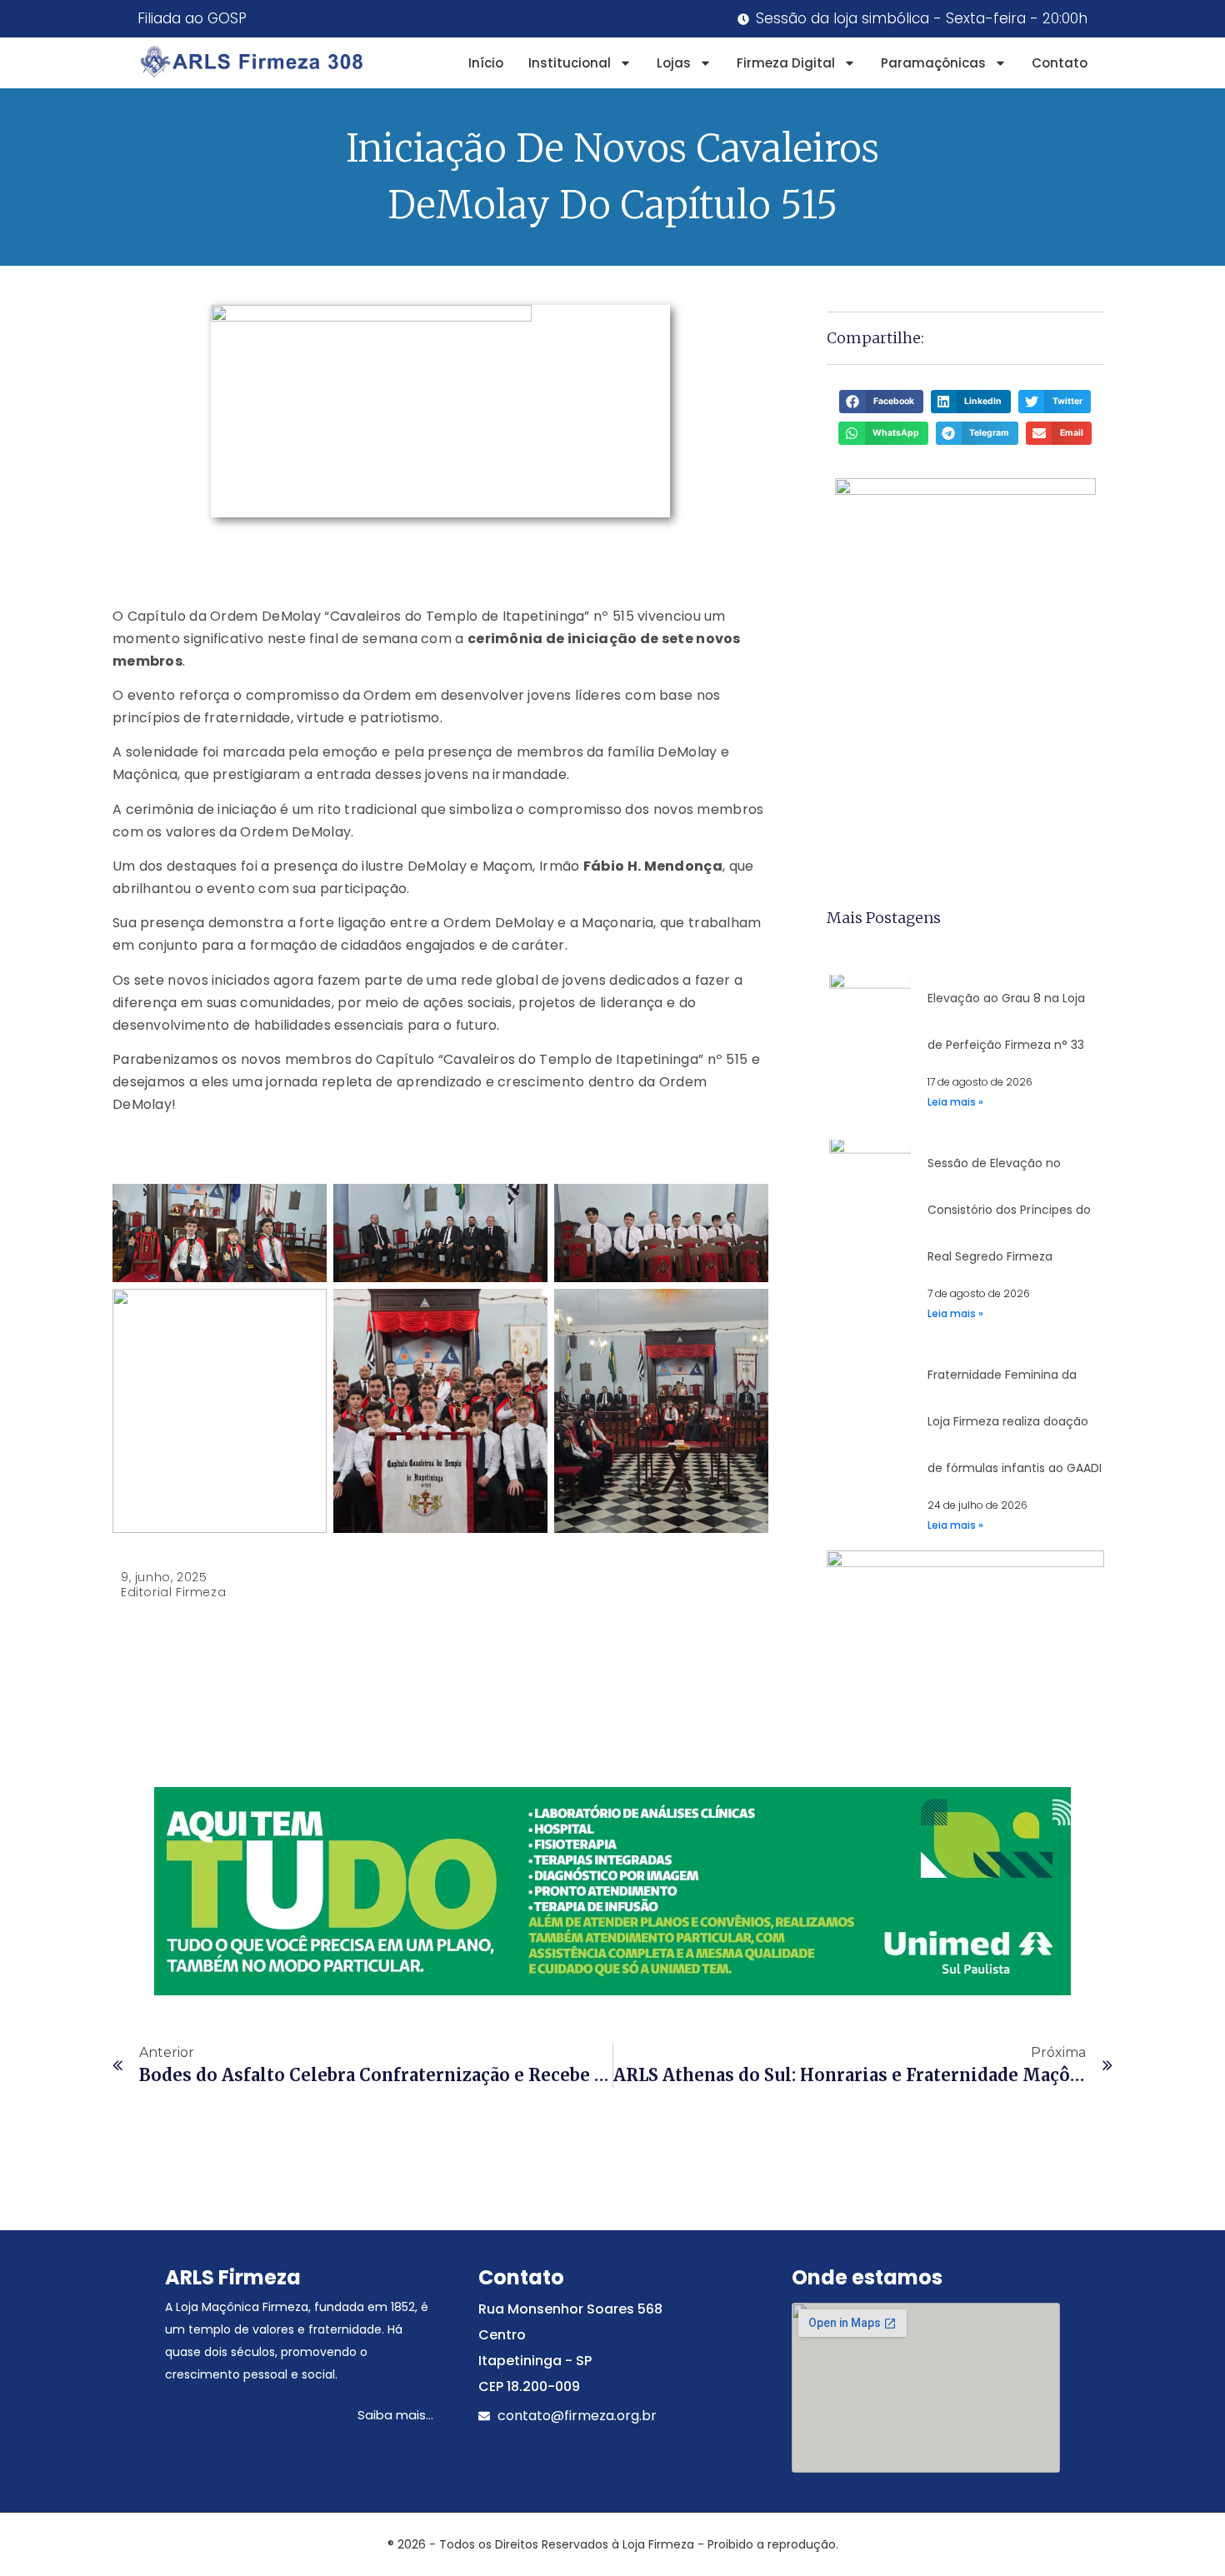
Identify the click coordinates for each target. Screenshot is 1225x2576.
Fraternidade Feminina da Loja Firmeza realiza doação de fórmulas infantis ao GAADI (1015, 1421)
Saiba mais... (395, 2415)
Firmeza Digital (786, 63)
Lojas (674, 63)
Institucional (570, 63)
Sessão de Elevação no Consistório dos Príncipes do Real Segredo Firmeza (1009, 1210)
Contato (1060, 63)
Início (486, 63)
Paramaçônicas (933, 63)
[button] (881, 402)
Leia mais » (955, 1102)
